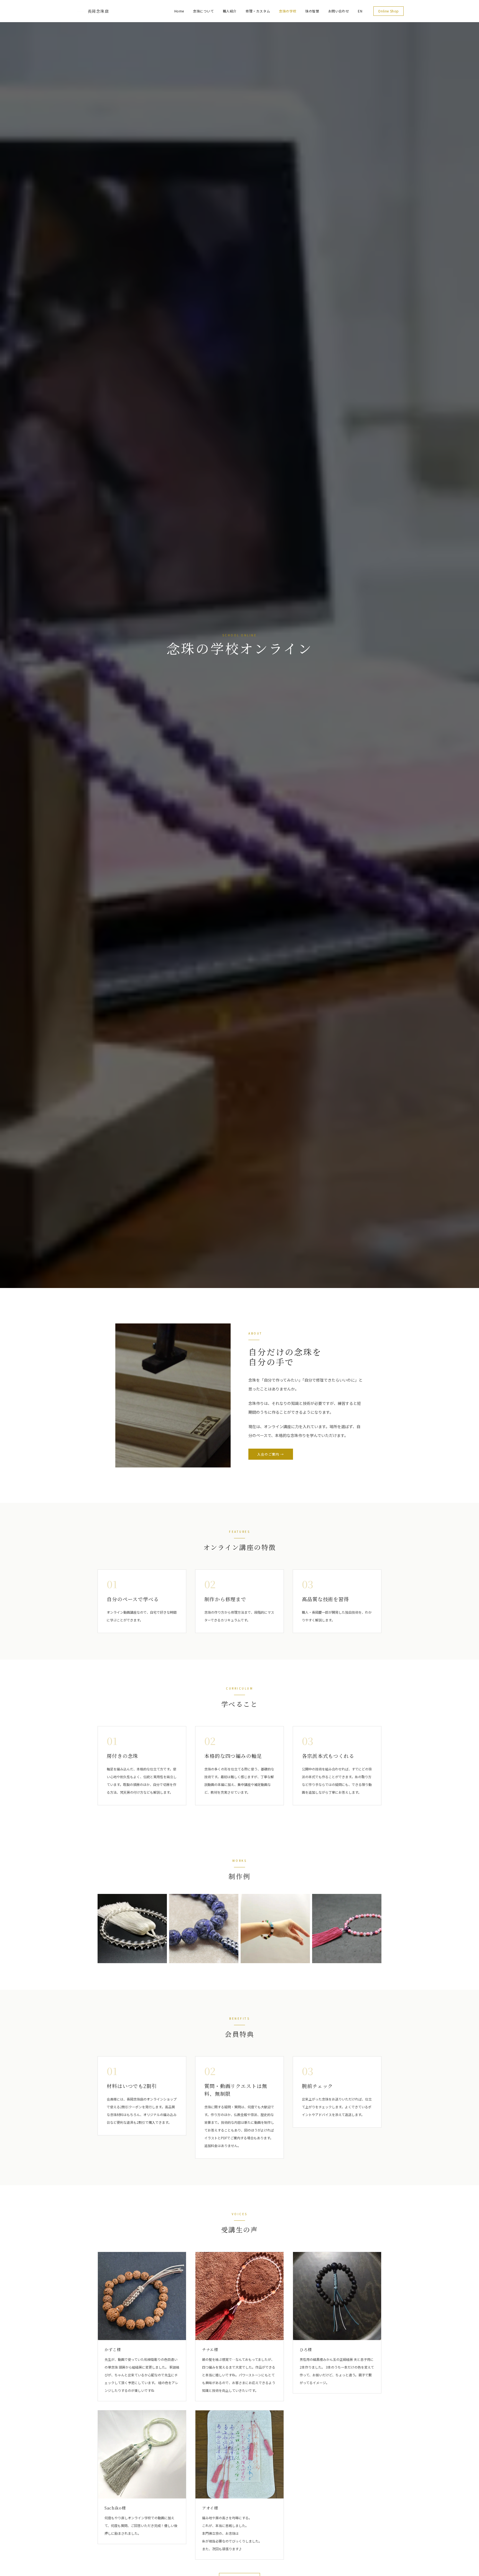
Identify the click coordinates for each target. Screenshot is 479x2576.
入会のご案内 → (271, 1454)
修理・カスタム (258, 11)
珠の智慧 (312, 11)
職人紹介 (230, 11)
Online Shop (388, 11)
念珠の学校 (288, 11)
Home (179, 11)
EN (360, 11)
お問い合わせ (339, 11)
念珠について (203, 11)
